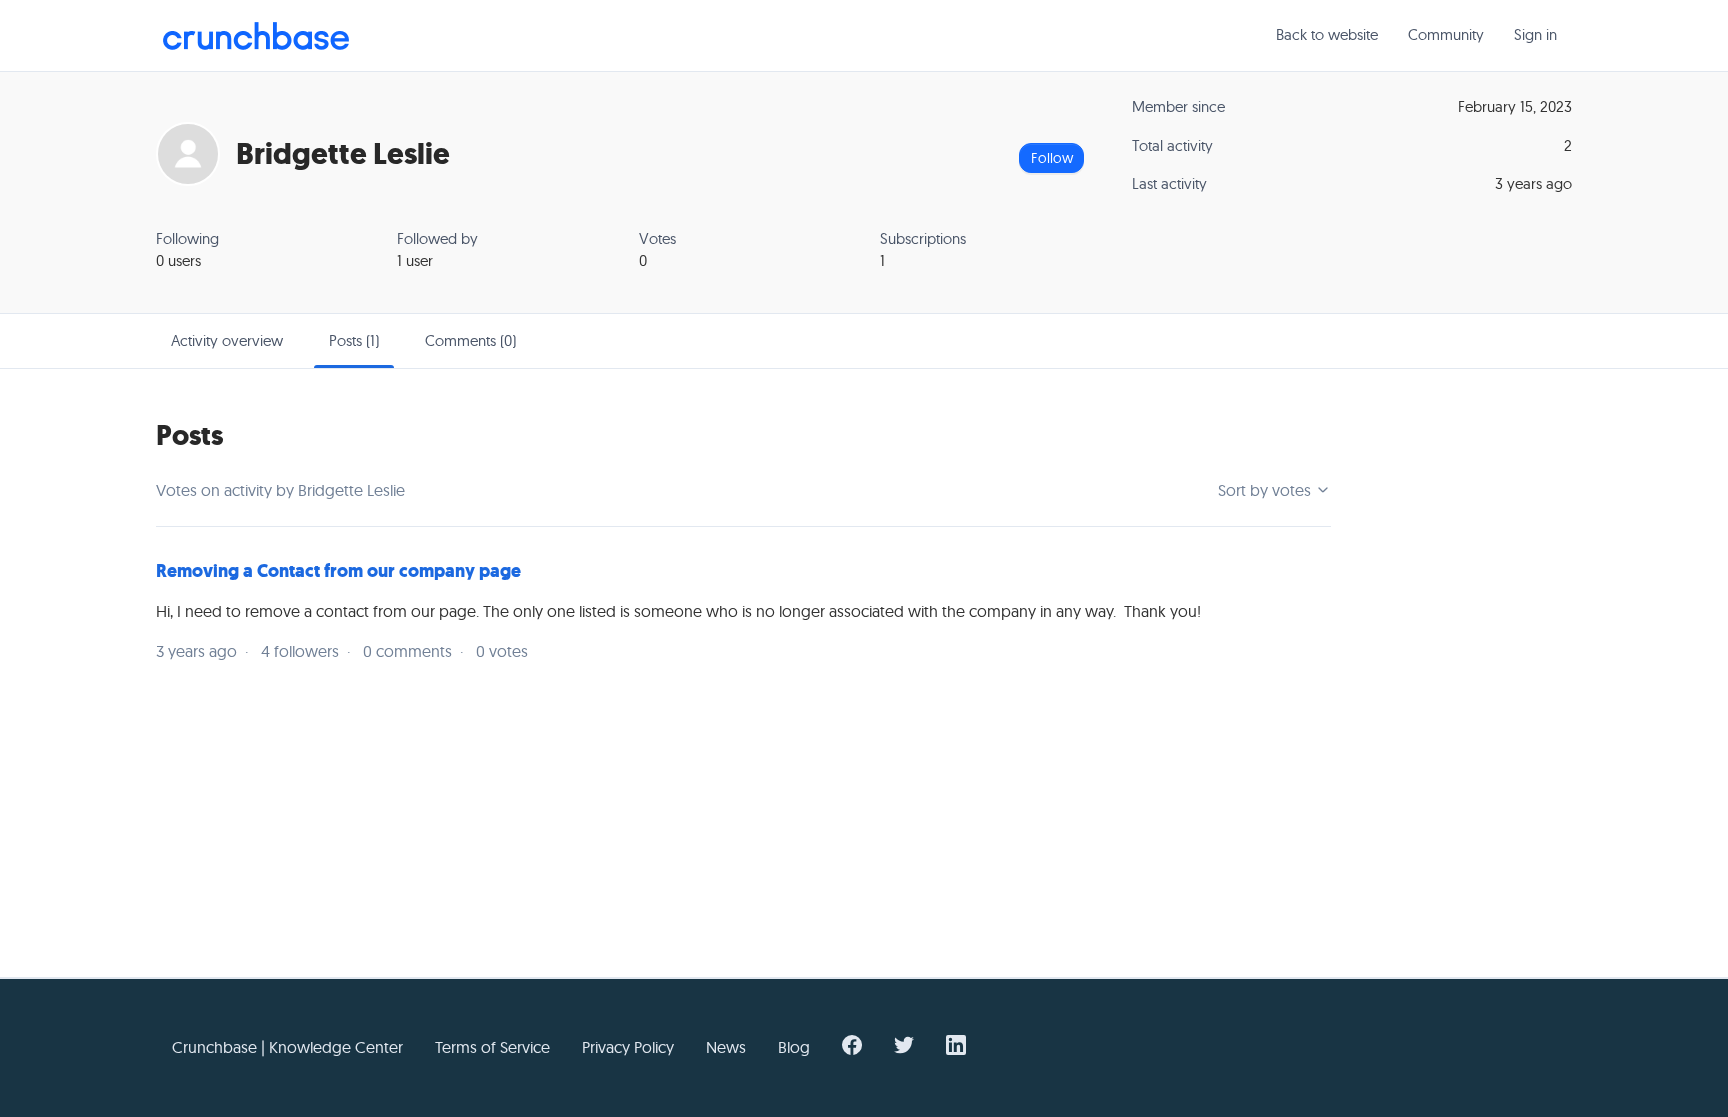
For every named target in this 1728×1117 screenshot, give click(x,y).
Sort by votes (1266, 490)
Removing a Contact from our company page (338, 571)
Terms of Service (492, 1047)
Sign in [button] (1535, 34)
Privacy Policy (628, 1047)
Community (1446, 34)
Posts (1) (354, 340)
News (726, 1047)
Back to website (1327, 34)
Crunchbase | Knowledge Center (287, 1047)
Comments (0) (470, 340)
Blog (794, 1047)
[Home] (256, 36)
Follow (1052, 158)
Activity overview (227, 340)
